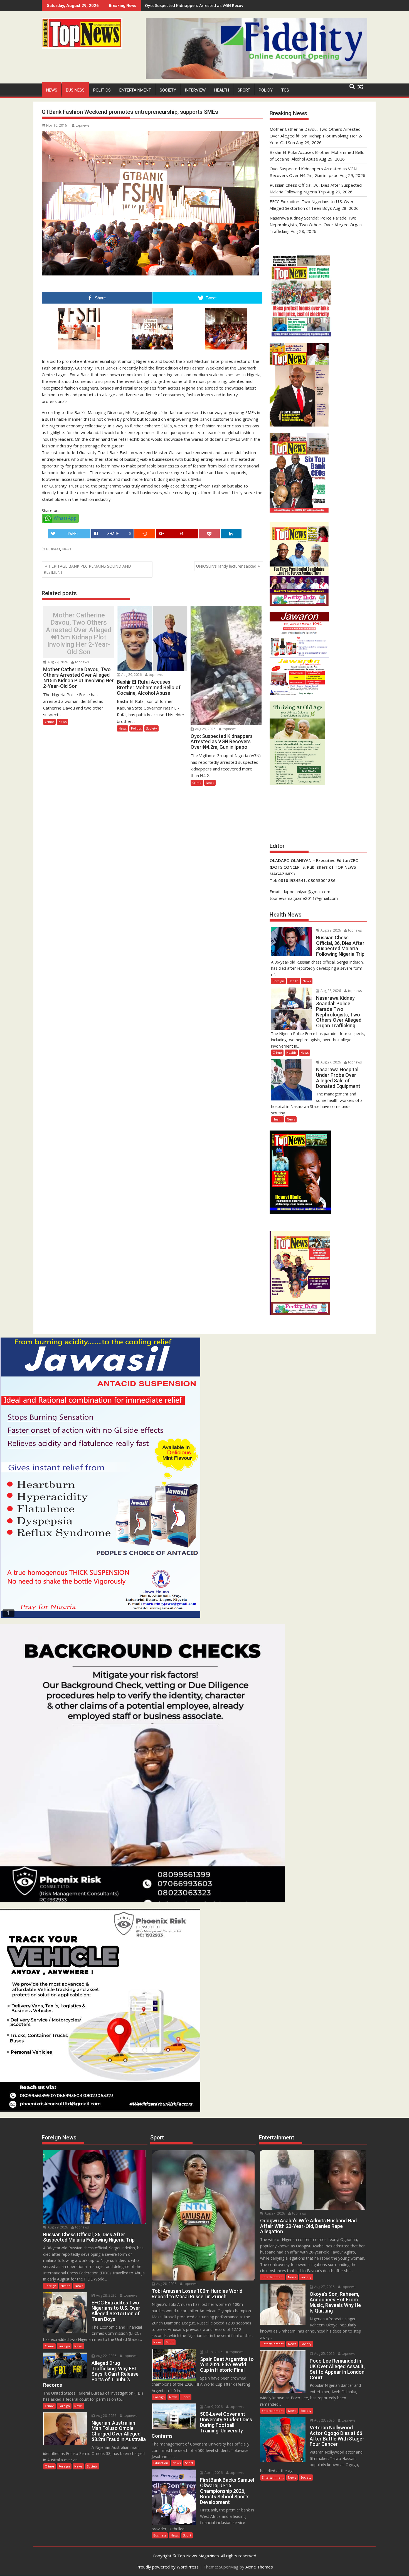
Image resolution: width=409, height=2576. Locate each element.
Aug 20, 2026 (106, 2416)
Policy (266, 90)
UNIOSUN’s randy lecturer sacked (226, 566)
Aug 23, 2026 (324, 2420)
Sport (244, 90)
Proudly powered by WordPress (167, 2567)
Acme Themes (259, 2567)
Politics (102, 90)
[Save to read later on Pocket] (209, 534)
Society (168, 90)
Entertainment (135, 90)
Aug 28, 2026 (330, 991)
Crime (49, 722)
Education (161, 2463)
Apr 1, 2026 (213, 2473)
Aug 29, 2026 (57, 662)
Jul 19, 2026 (213, 2352)
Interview (195, 90)
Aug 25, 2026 (324, 2354)
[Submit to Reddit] (145, 534)
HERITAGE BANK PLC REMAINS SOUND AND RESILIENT (87, 569)
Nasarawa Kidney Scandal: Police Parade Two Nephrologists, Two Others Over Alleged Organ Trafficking (316, 225)
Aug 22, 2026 (106, 2356)
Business (75, 90)
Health (222, 90)
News (52, 90)
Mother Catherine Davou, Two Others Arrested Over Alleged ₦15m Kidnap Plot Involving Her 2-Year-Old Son (79, 634)
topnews (82, 125)
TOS (285, 90)
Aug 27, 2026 (330, 1062)
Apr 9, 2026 (213, 2407)
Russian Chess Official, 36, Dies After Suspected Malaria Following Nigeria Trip (221, 5)
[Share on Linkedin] (231, 534)
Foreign (278, 981)
